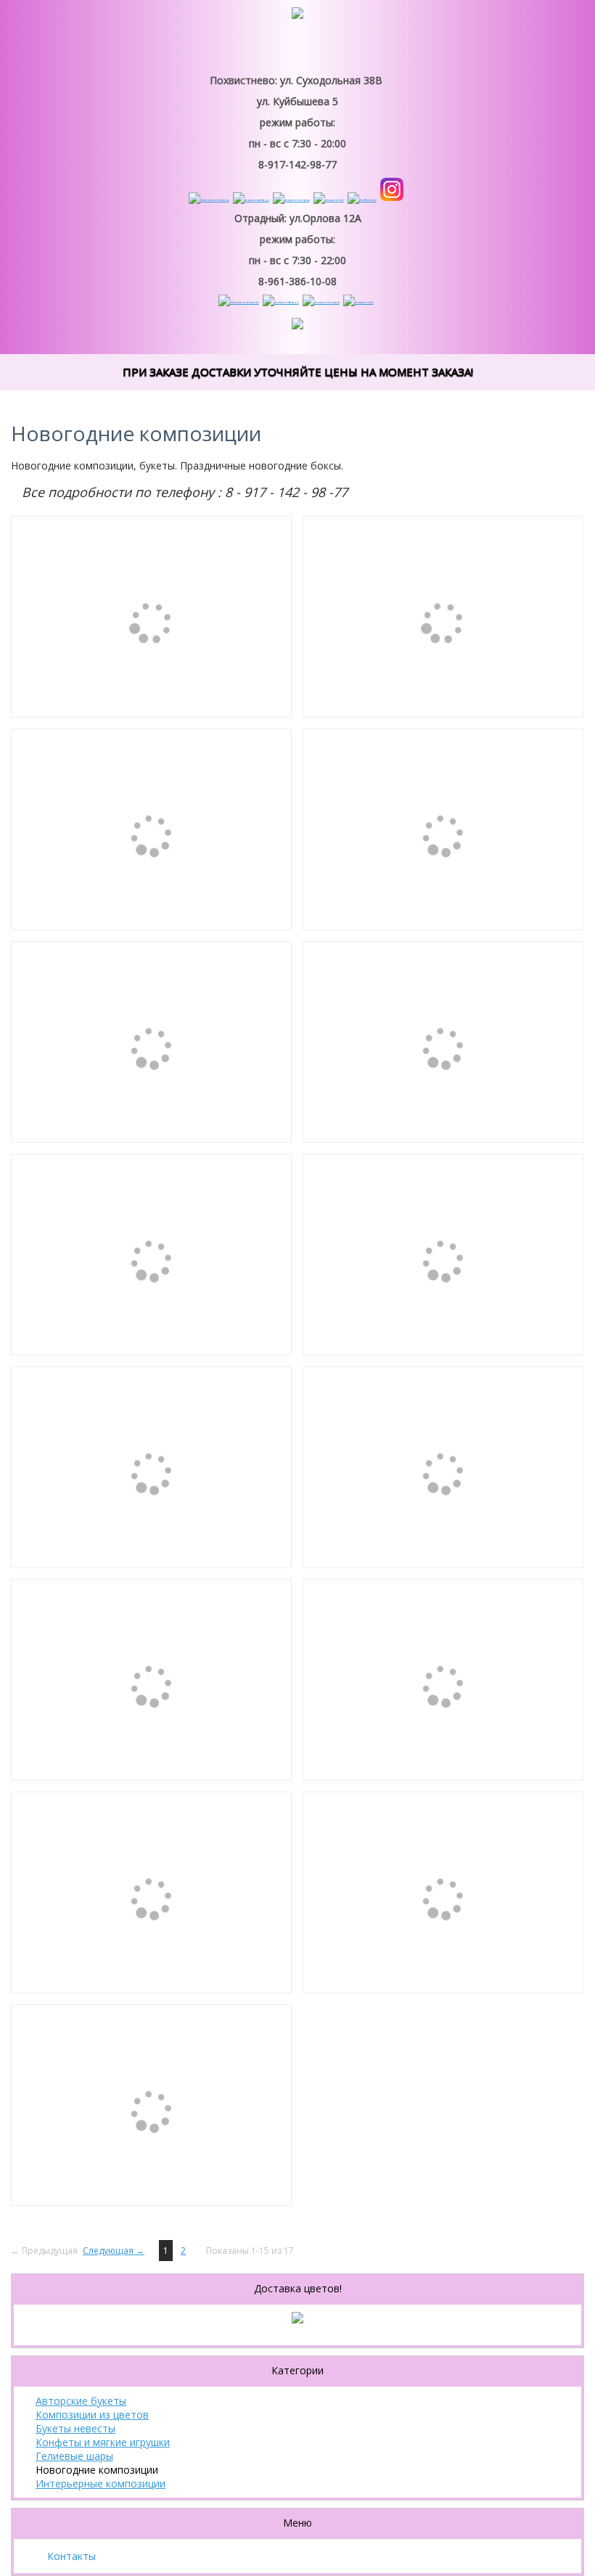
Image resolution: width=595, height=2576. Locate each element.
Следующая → (114, 2251)
